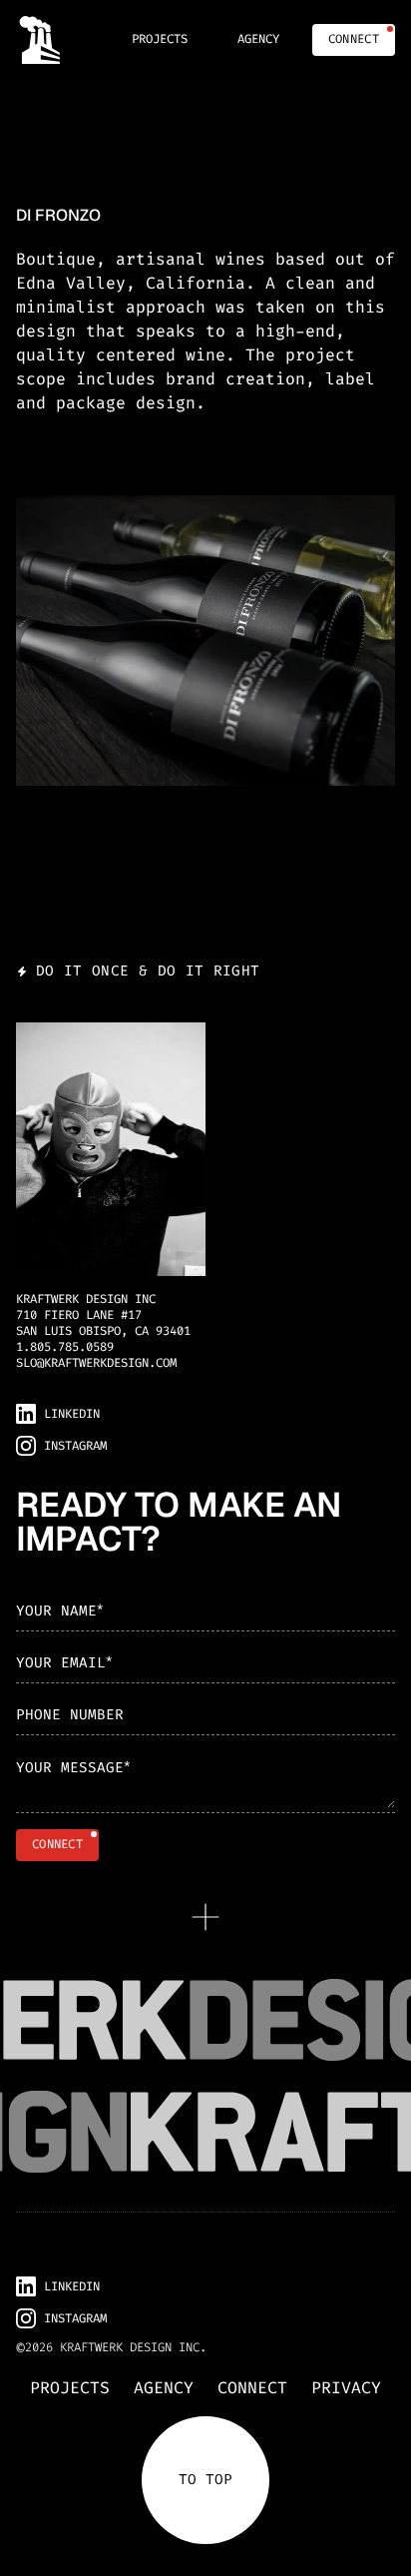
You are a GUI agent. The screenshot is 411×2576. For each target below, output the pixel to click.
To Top (205, 2480)
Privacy (346, 2388)
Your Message (73, 1768)
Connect (252, 2388)
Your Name (59, 1610)
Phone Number (70, 1715)
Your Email (64, 1662)
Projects (70, 2388)
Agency (164, 2388)
